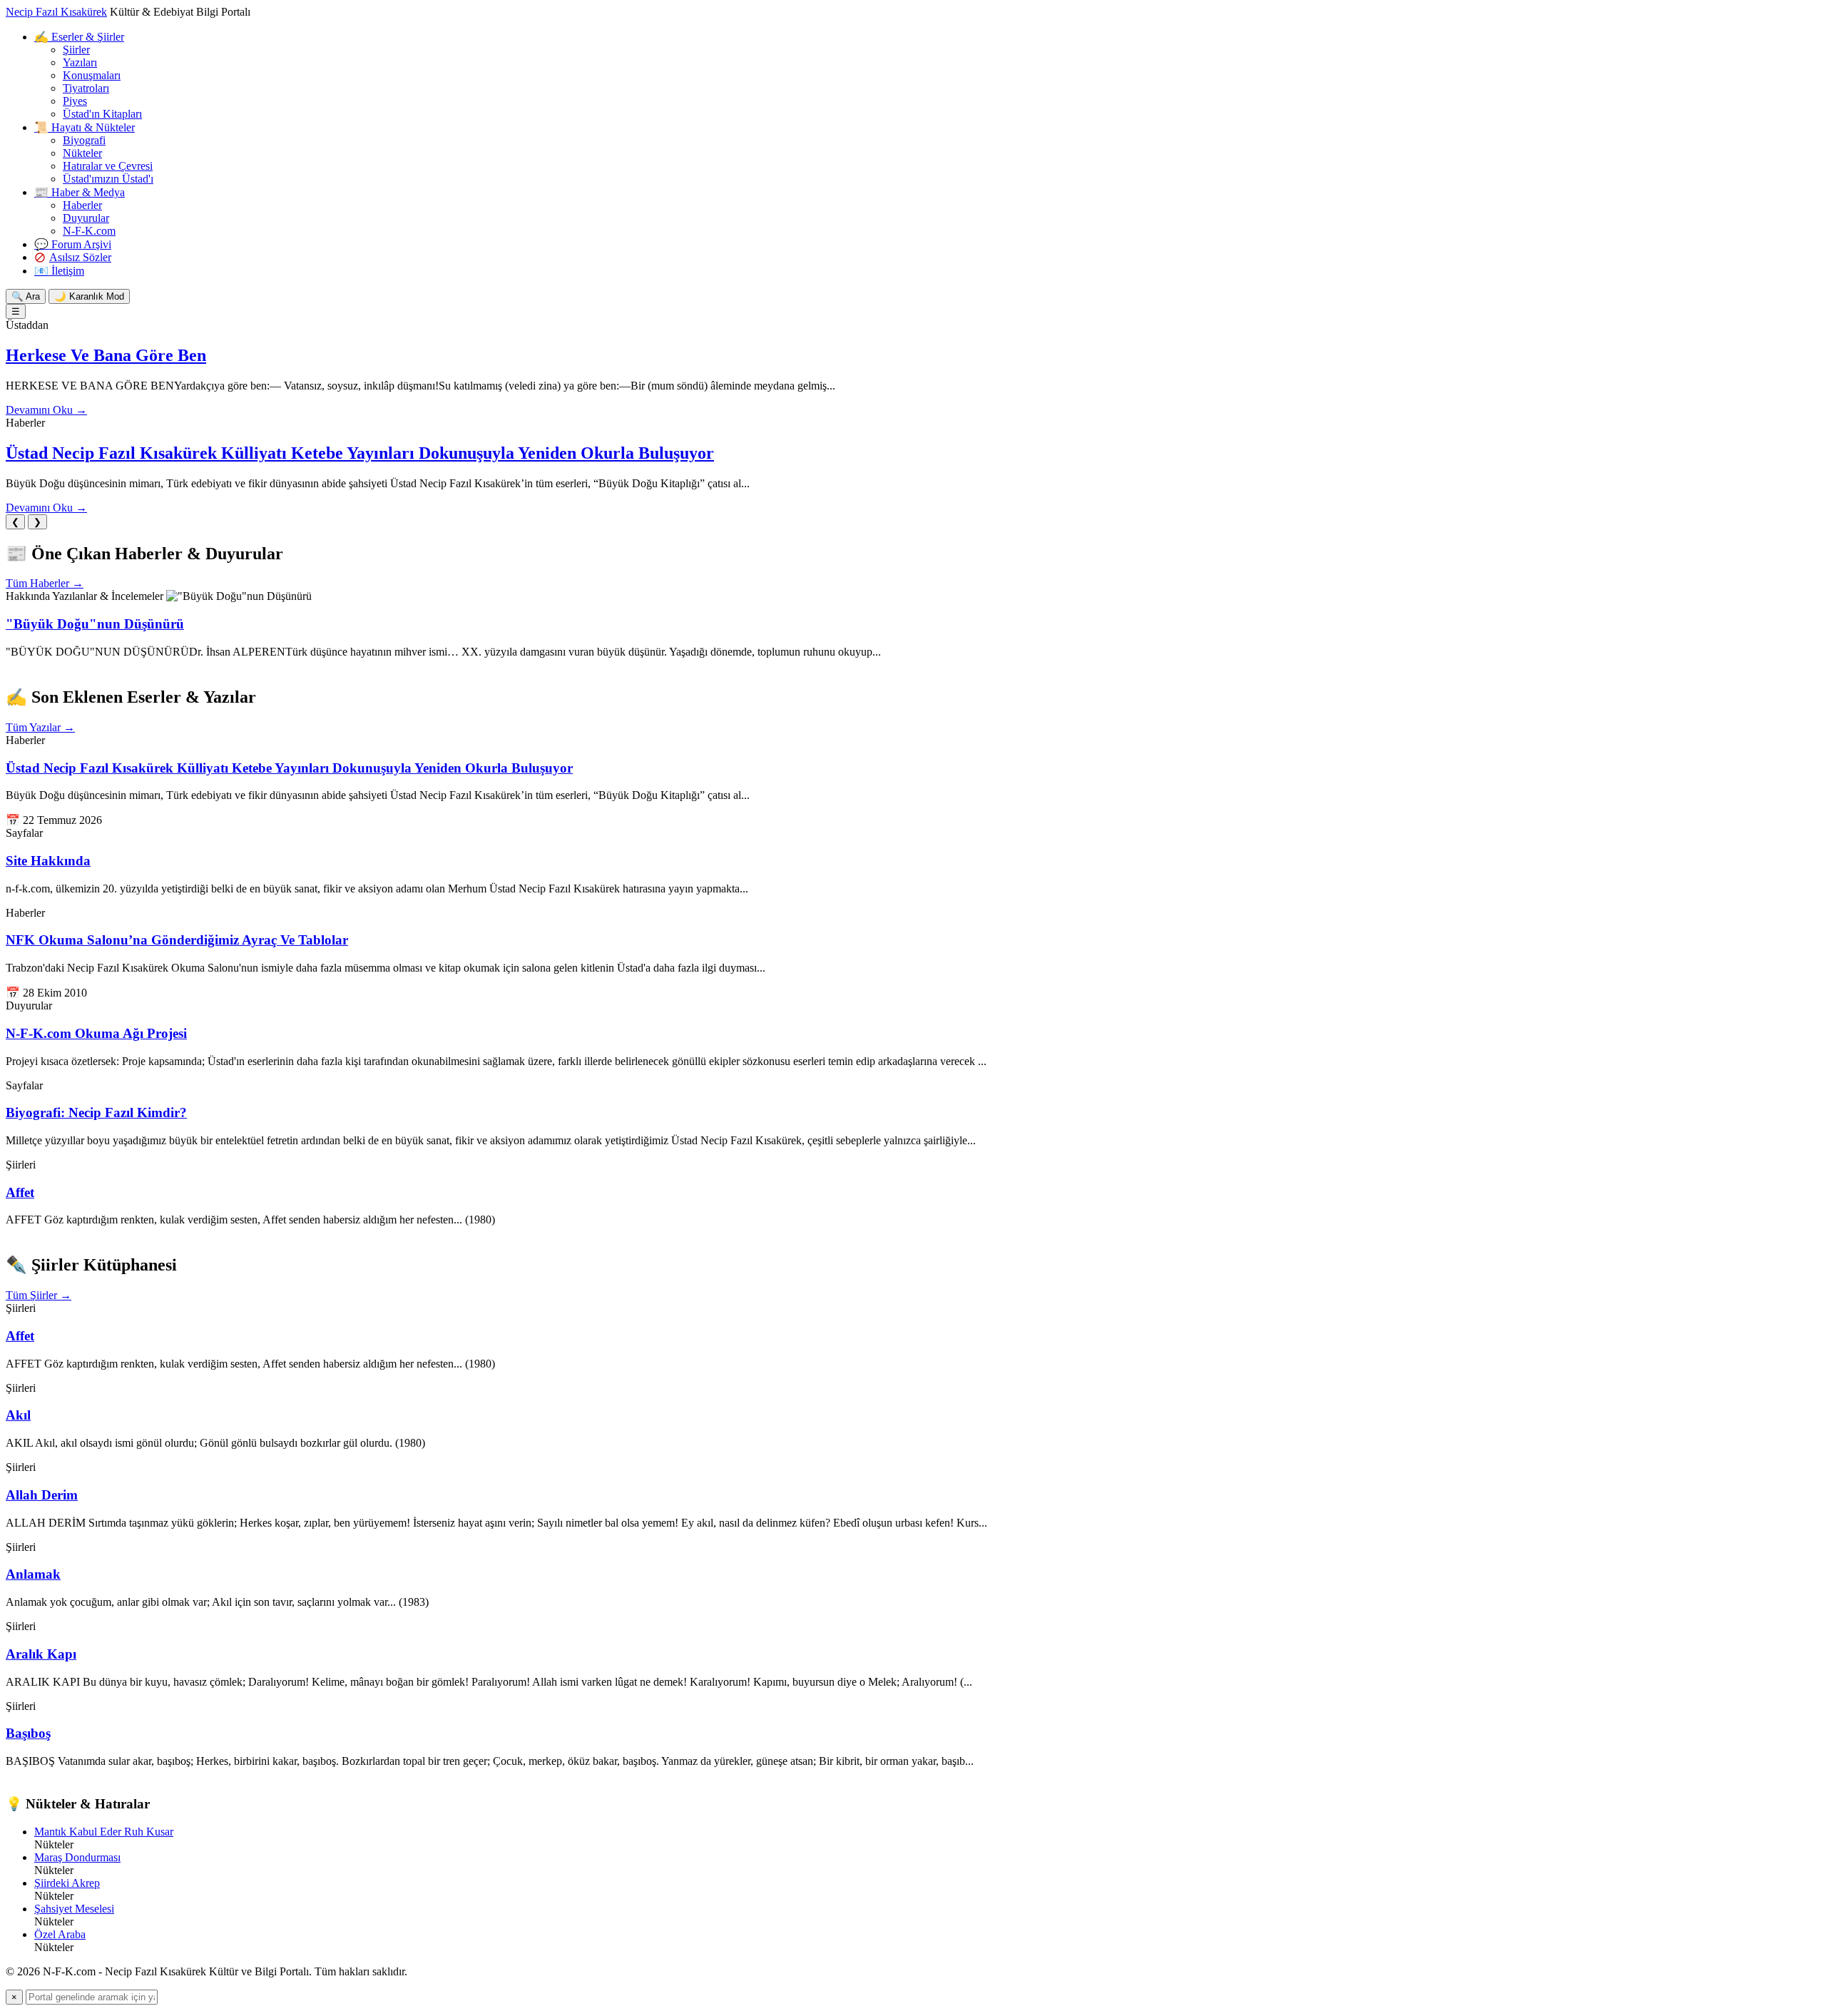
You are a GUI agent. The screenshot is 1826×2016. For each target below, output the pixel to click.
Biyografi (84, 140)
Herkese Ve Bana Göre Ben (106, 355)
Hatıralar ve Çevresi (108, 166)
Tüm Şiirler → (39, 1295)
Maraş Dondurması (77, 1857)
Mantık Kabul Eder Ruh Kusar (104, 1832)
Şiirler (76, 50)
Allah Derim (42, 1495)
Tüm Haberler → (45, 583)
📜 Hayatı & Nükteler (85, 127)
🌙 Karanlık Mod (89, 296)
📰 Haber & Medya (80, 192)
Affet (20, 1192)
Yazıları (80, 62)
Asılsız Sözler (80, 257)
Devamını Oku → (46, 410)
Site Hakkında (48, 861)
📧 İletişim (59, 271)
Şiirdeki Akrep (67, 1883)
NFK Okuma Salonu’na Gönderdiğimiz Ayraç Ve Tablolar (177, 940)
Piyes (75, 101)
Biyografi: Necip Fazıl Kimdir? (96, 1113)
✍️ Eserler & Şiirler (79, 37)
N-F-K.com (89, 231)
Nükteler (82, 153)
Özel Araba (60, 1934)
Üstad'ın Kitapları (102, 114)
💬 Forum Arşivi (73, 244)
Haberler (82, 205)
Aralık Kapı (41, 1654)
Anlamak (33, 1574)
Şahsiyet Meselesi (74, 1909)
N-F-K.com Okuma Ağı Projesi (96, 1033)
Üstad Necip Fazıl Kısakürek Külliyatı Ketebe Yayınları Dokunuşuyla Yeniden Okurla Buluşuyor (360, 453)
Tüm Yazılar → (40, 727)
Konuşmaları (92, 75)
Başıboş (28, 1733)
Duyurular (86, 218)
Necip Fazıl (56, 12)
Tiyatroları (86, 88)
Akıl (18, 1415)
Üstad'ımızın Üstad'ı (108, 179)
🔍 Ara (26, 296)
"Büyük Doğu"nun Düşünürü (95, 624)
